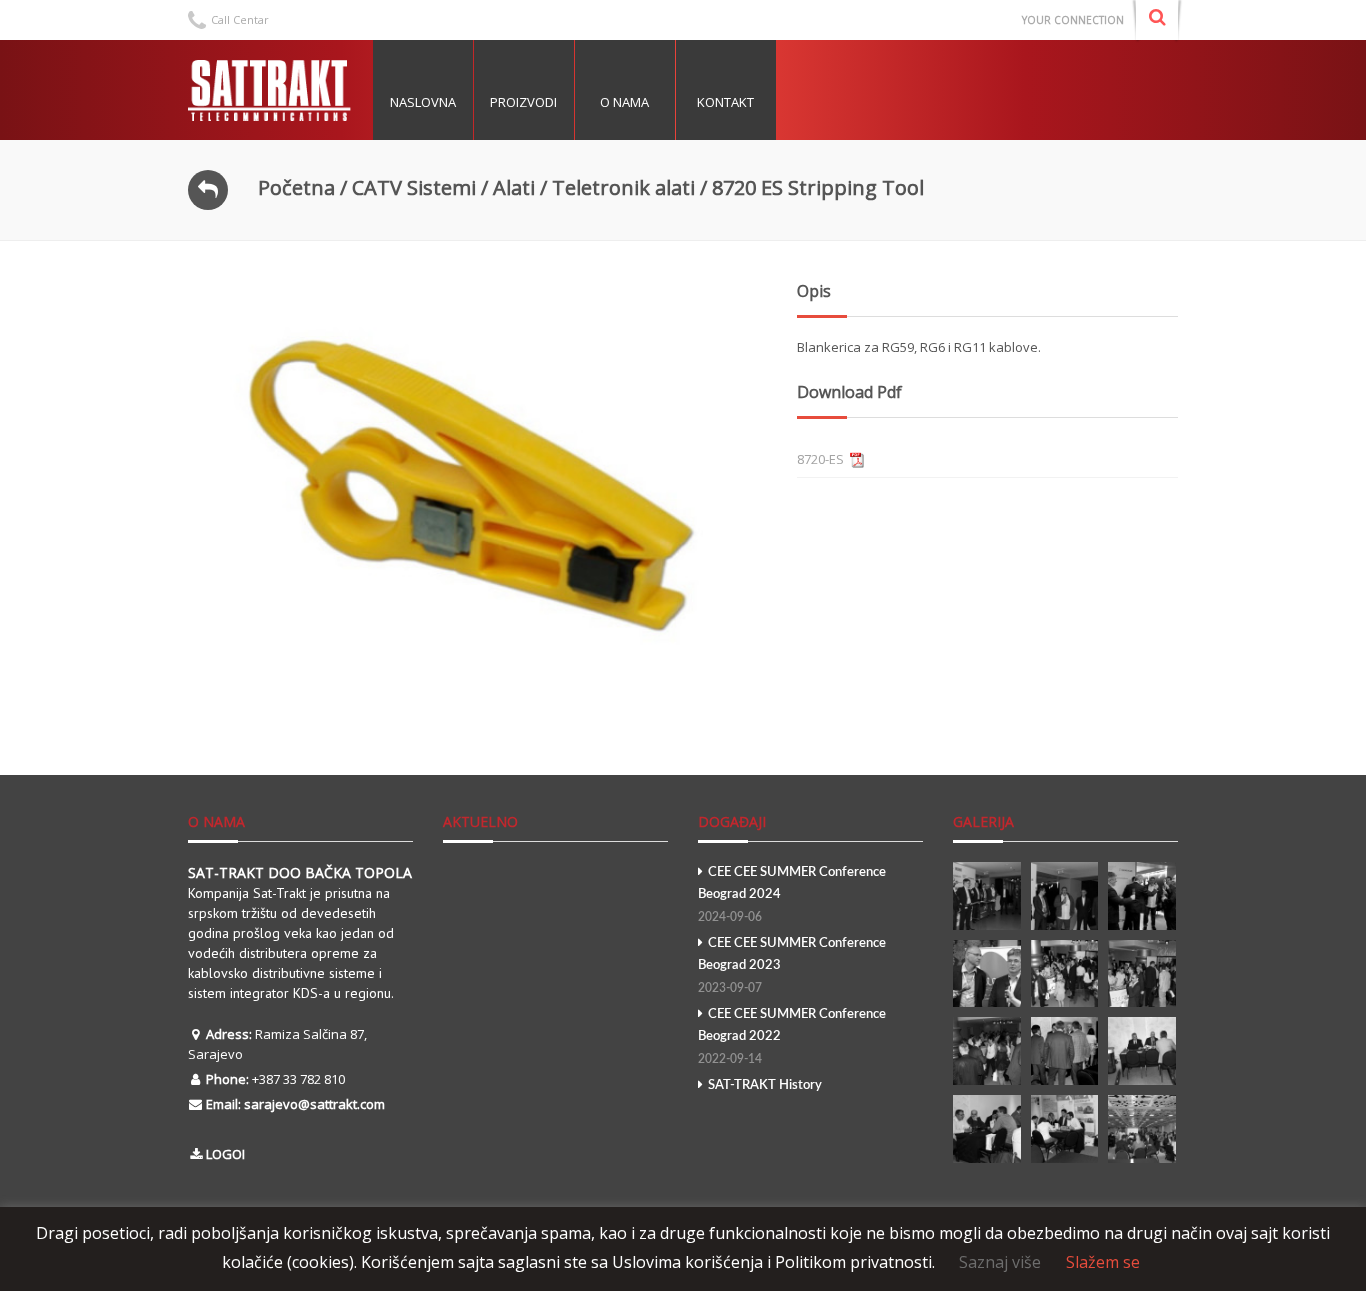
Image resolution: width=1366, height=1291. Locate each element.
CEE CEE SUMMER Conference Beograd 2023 (792, 965)
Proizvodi (523, 102)
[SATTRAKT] (273, 90)
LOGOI (225, 1154)
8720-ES (820, 459)
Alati (514, 187)
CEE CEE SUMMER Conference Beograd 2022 (792, 1036)
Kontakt (725, 102)
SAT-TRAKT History (765, 1085)
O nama (624, 102)
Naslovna (423, 102)
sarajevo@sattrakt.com (314, 1104)
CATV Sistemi (414, 187)
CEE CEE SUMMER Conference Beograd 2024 (792, 894)
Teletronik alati (623, 187)
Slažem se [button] (1103, 1262)
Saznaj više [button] (1000, 1262)
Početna (296, 187)
